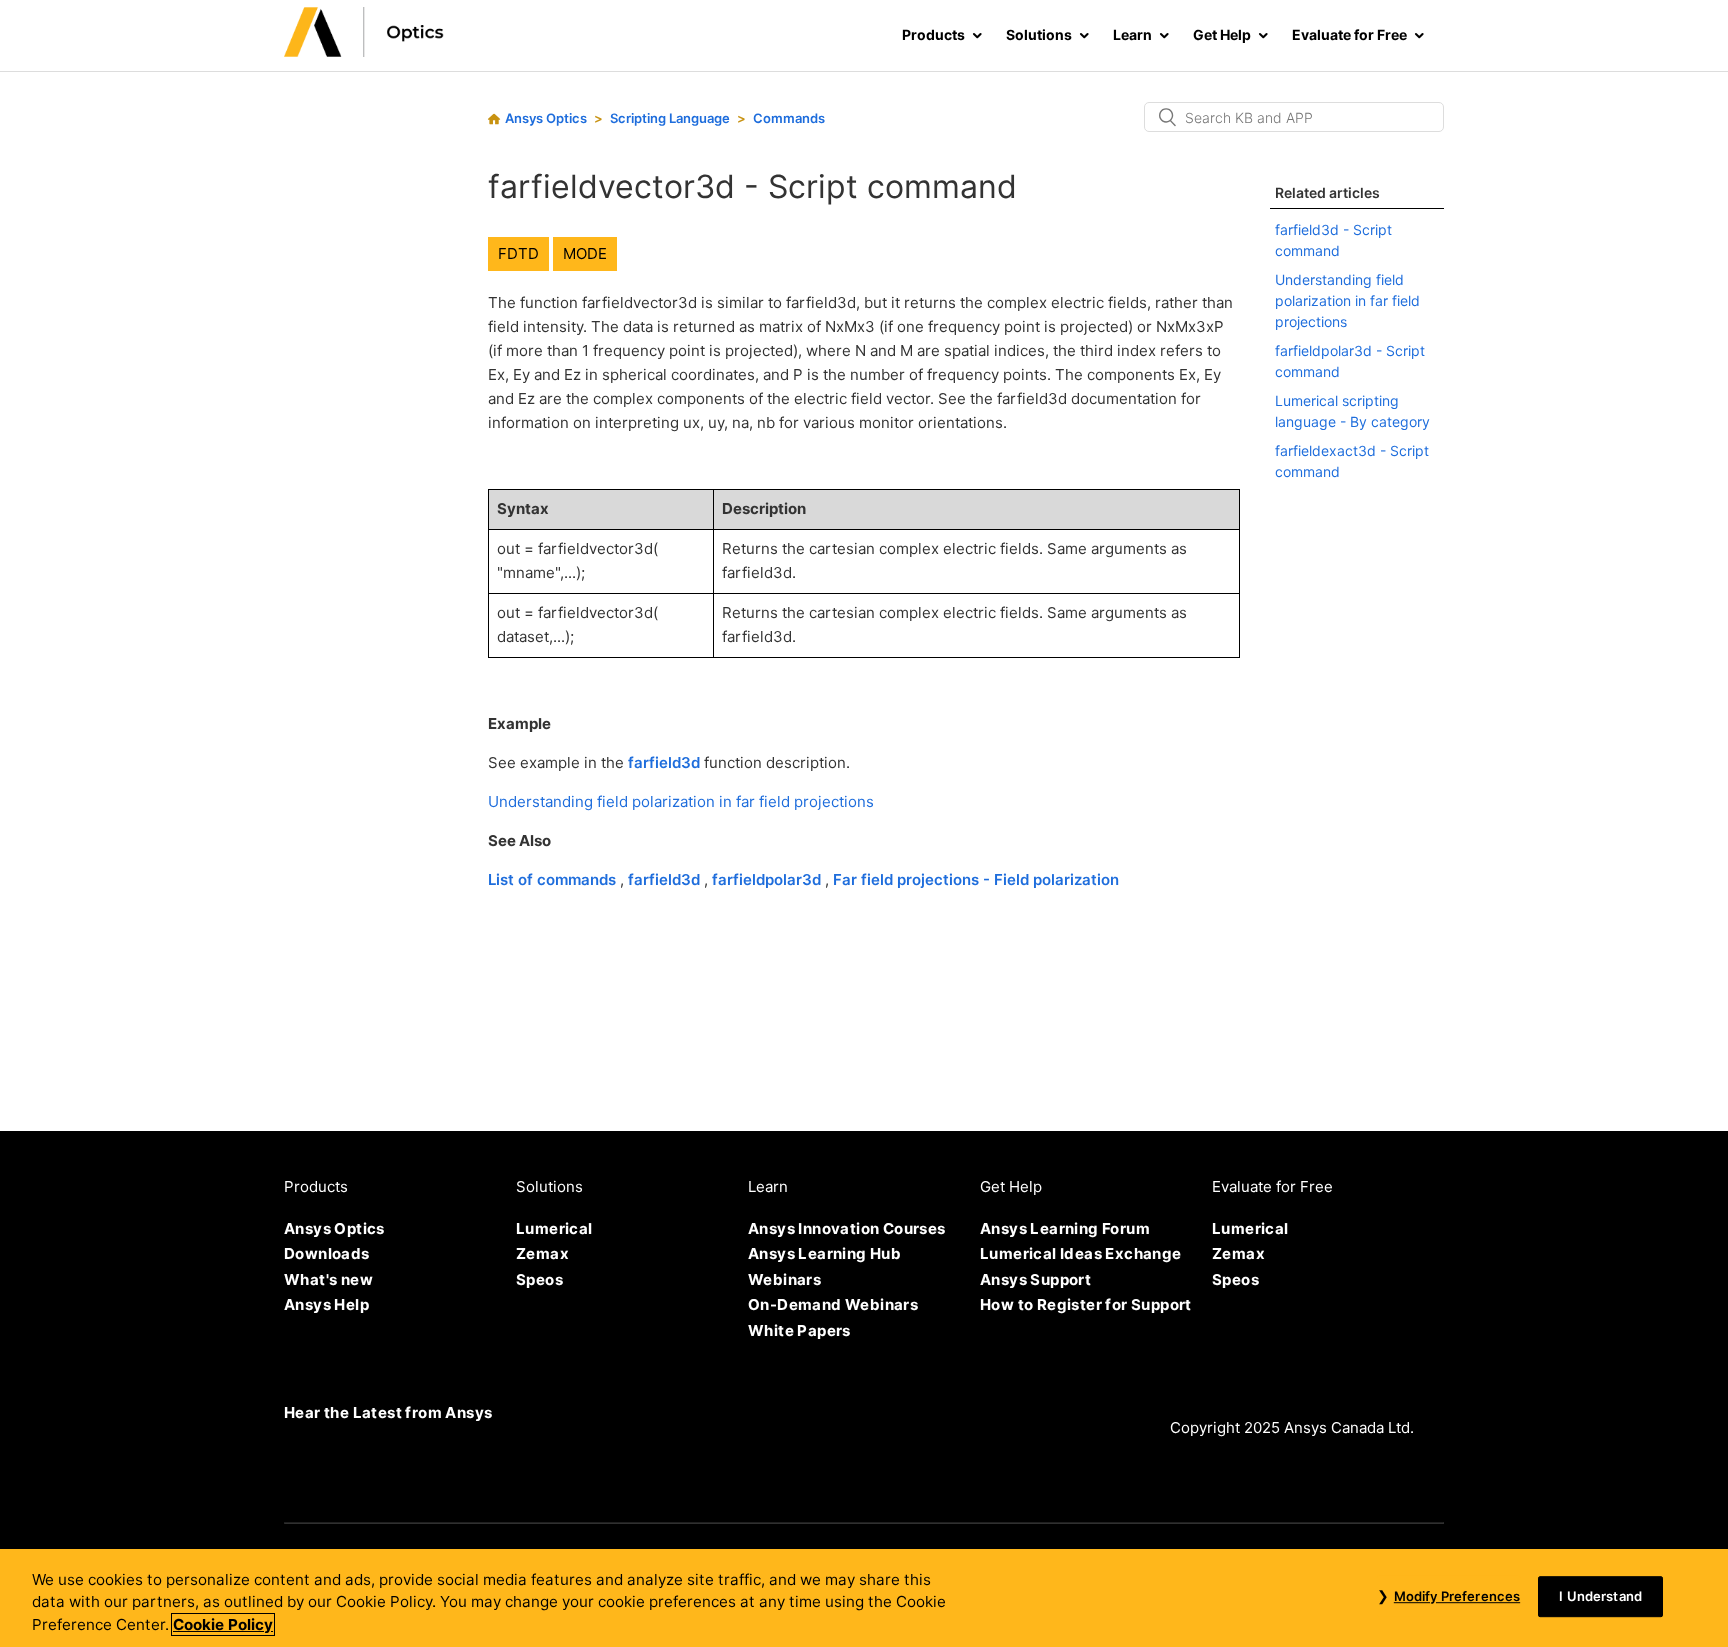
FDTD (518, 253)
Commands (789, 118)
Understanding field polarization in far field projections (681, 801)
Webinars (784, 1279)
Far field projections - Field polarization (976, 879)
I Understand (1600, 1596)
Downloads (327, 1253)
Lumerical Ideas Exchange (1081, 1253)
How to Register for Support (1086, 1304)
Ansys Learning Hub (824, 1253)
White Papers (799, 1330)
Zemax (542, 1253)
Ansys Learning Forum (1065, 1228)
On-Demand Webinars (833, 1304)
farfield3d (664, 762)
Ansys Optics (546, 118)
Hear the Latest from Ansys (388, 1412)
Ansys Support (1035, 1279)
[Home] (364, 51)
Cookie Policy (223, 1624)
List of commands (554, 879)
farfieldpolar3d (768, 879)
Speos (539, 1279)
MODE (585, 253)
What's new (328, 1279)
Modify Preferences (1457, 1596)
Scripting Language (670, 118)
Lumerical (554, 1228)
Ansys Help (326, 1304)
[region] (864, 1598)
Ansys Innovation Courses (847, 1228)
